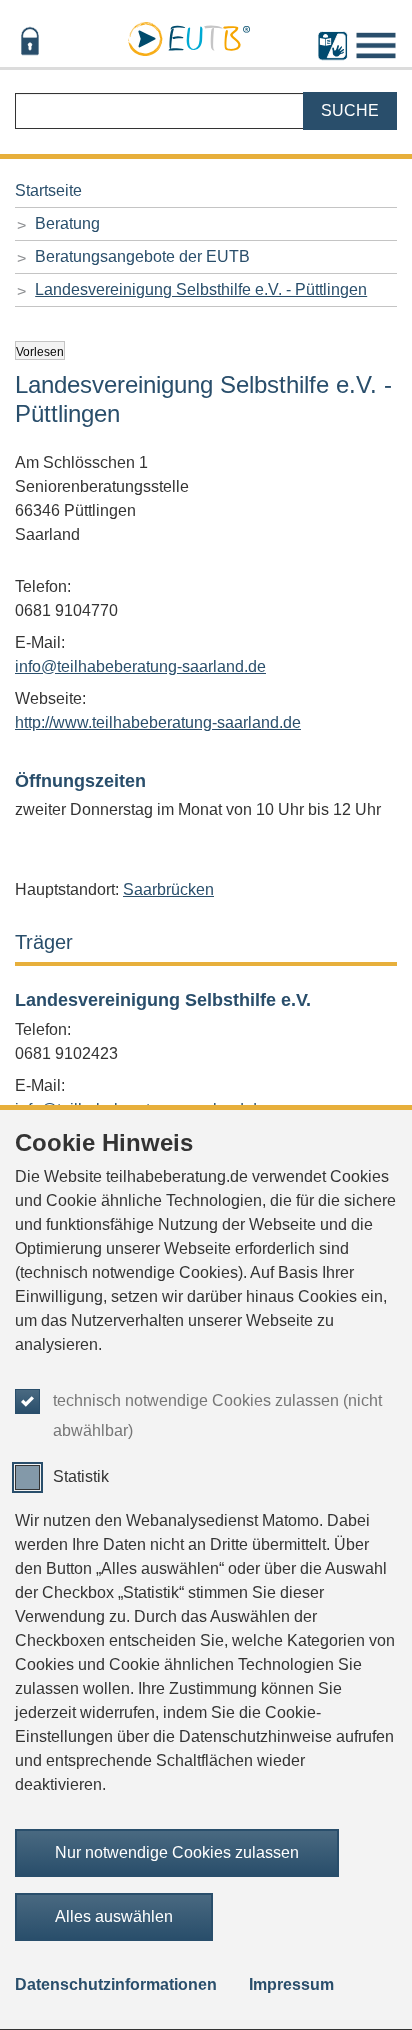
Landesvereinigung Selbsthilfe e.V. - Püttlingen (201, 289)
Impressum (291, 1984)
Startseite (48, 190)
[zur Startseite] (189, 36)
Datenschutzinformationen (116, 1984)
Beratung (67, 223)
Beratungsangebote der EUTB (142, 256)
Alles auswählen (114, 1916)
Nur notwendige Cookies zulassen (177, 1852)
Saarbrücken (168, 889)
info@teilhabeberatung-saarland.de (140, 666)
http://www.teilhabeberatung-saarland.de (158, 722)
